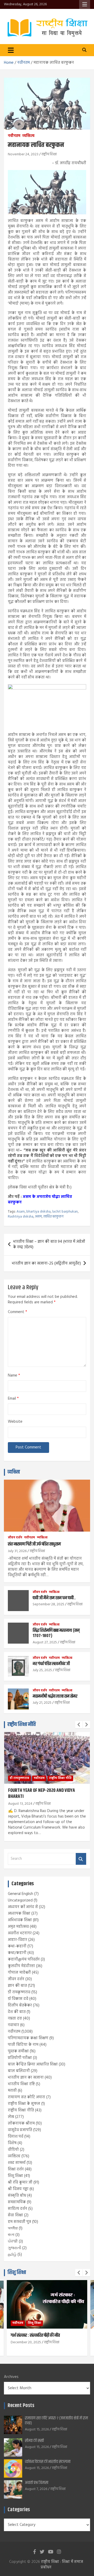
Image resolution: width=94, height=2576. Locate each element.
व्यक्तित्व (28, 136)
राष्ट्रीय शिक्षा (49, 154)
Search (81, 1859)
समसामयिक (17, 2202)
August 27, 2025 (45, 1642)
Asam (21, 1212)
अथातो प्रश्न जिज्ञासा (37, 2483)
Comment (17, 1312)
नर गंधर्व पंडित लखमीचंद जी (51, 1664)
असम (38, 1217)
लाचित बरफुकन (53, 1217)
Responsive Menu (85, 4)
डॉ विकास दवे (18, 1999)
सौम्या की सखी (34, 2441)
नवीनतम (14, 136)
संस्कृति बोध (17, 2196)
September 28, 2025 (48, 1604)
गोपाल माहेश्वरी (19, 1973)
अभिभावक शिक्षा (20, 1920)
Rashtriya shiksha (21, 1217)
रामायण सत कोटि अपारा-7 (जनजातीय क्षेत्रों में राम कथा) (56, 2421)
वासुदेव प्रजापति (20, 2130)
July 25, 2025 (42, 1670)
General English (20, 1894)
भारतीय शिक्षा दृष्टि (21, 2084)
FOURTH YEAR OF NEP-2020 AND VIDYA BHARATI (42, 1794)
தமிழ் (12, 2255)
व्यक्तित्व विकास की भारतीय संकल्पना (48, 2462)
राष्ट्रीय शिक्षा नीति (22, 1725)
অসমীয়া (13, 2228)
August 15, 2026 (37, 2429)
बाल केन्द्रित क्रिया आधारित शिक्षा (33, 2064)
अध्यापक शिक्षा (19, 1914)
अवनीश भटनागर (20, 1933)
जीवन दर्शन (15, 1538)
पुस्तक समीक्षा (18, 2051)
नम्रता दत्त (15, 2019)
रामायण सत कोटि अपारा (27, 2097)
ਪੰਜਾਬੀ (13, 2242)
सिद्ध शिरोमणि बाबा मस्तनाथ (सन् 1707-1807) (56, 1633)
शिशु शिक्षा (15, 2176)
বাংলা (11, 2235)
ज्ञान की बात (17, 1986)
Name (14, 1376)
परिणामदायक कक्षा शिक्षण (28, 2038)
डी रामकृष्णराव (19, 1778)
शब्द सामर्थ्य (17, 2163)
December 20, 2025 (26, 2342)
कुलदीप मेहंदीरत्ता (21, 1966)
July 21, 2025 (42, 1703)
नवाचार (13, 2025)
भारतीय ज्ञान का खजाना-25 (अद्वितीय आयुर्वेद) (46, 1263)
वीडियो (13, 2150)
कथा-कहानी (17, 1946)
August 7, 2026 (36, 2489)
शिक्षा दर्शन (16, 2169)
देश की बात (17, 2012)
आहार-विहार (17, 1940)
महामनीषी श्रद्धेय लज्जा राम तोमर (55, 1696)
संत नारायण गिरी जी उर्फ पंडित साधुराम (34, 1544)
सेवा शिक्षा (15, 2215)
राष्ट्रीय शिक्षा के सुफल (24, 2104)
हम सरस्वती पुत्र (19, 2222)
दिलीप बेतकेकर (20, 2005)
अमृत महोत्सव (18, 1927)
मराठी (12, 2091)
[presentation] (79, 1725)
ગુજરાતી (14, 2248)
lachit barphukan (65, 1212)
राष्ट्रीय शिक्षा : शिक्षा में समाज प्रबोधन (62, 2565)
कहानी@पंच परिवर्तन (24, 1959)
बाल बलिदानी (19, 2071)
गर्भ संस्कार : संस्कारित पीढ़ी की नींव (35, 2335)
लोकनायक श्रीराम (21, 2123)
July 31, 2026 (17, 1551)
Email (13, 1399)
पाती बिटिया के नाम (23, 2045)
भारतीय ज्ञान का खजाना (26, 2078)
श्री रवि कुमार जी (20, 2182)
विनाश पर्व (16, 2137)
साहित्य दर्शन (17, 2209)
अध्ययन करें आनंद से (23, 1907)
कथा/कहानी (17, 1953)
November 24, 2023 (23, 154)
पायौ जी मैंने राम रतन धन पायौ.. (54, 1598)
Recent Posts (21, 2406)
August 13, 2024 (20, 1804)
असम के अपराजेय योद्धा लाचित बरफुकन (40, 1200)
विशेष (12, 2143)
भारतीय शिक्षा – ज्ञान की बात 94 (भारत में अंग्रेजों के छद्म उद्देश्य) (49, 1244)
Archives (11, 2377)
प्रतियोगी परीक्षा (20, 2058)
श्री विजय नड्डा (18, 2189)
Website (15, 1422)
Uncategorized (20, 1900)
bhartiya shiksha (39, 1212)
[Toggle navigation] (11, 50)
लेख (11, 2117)
